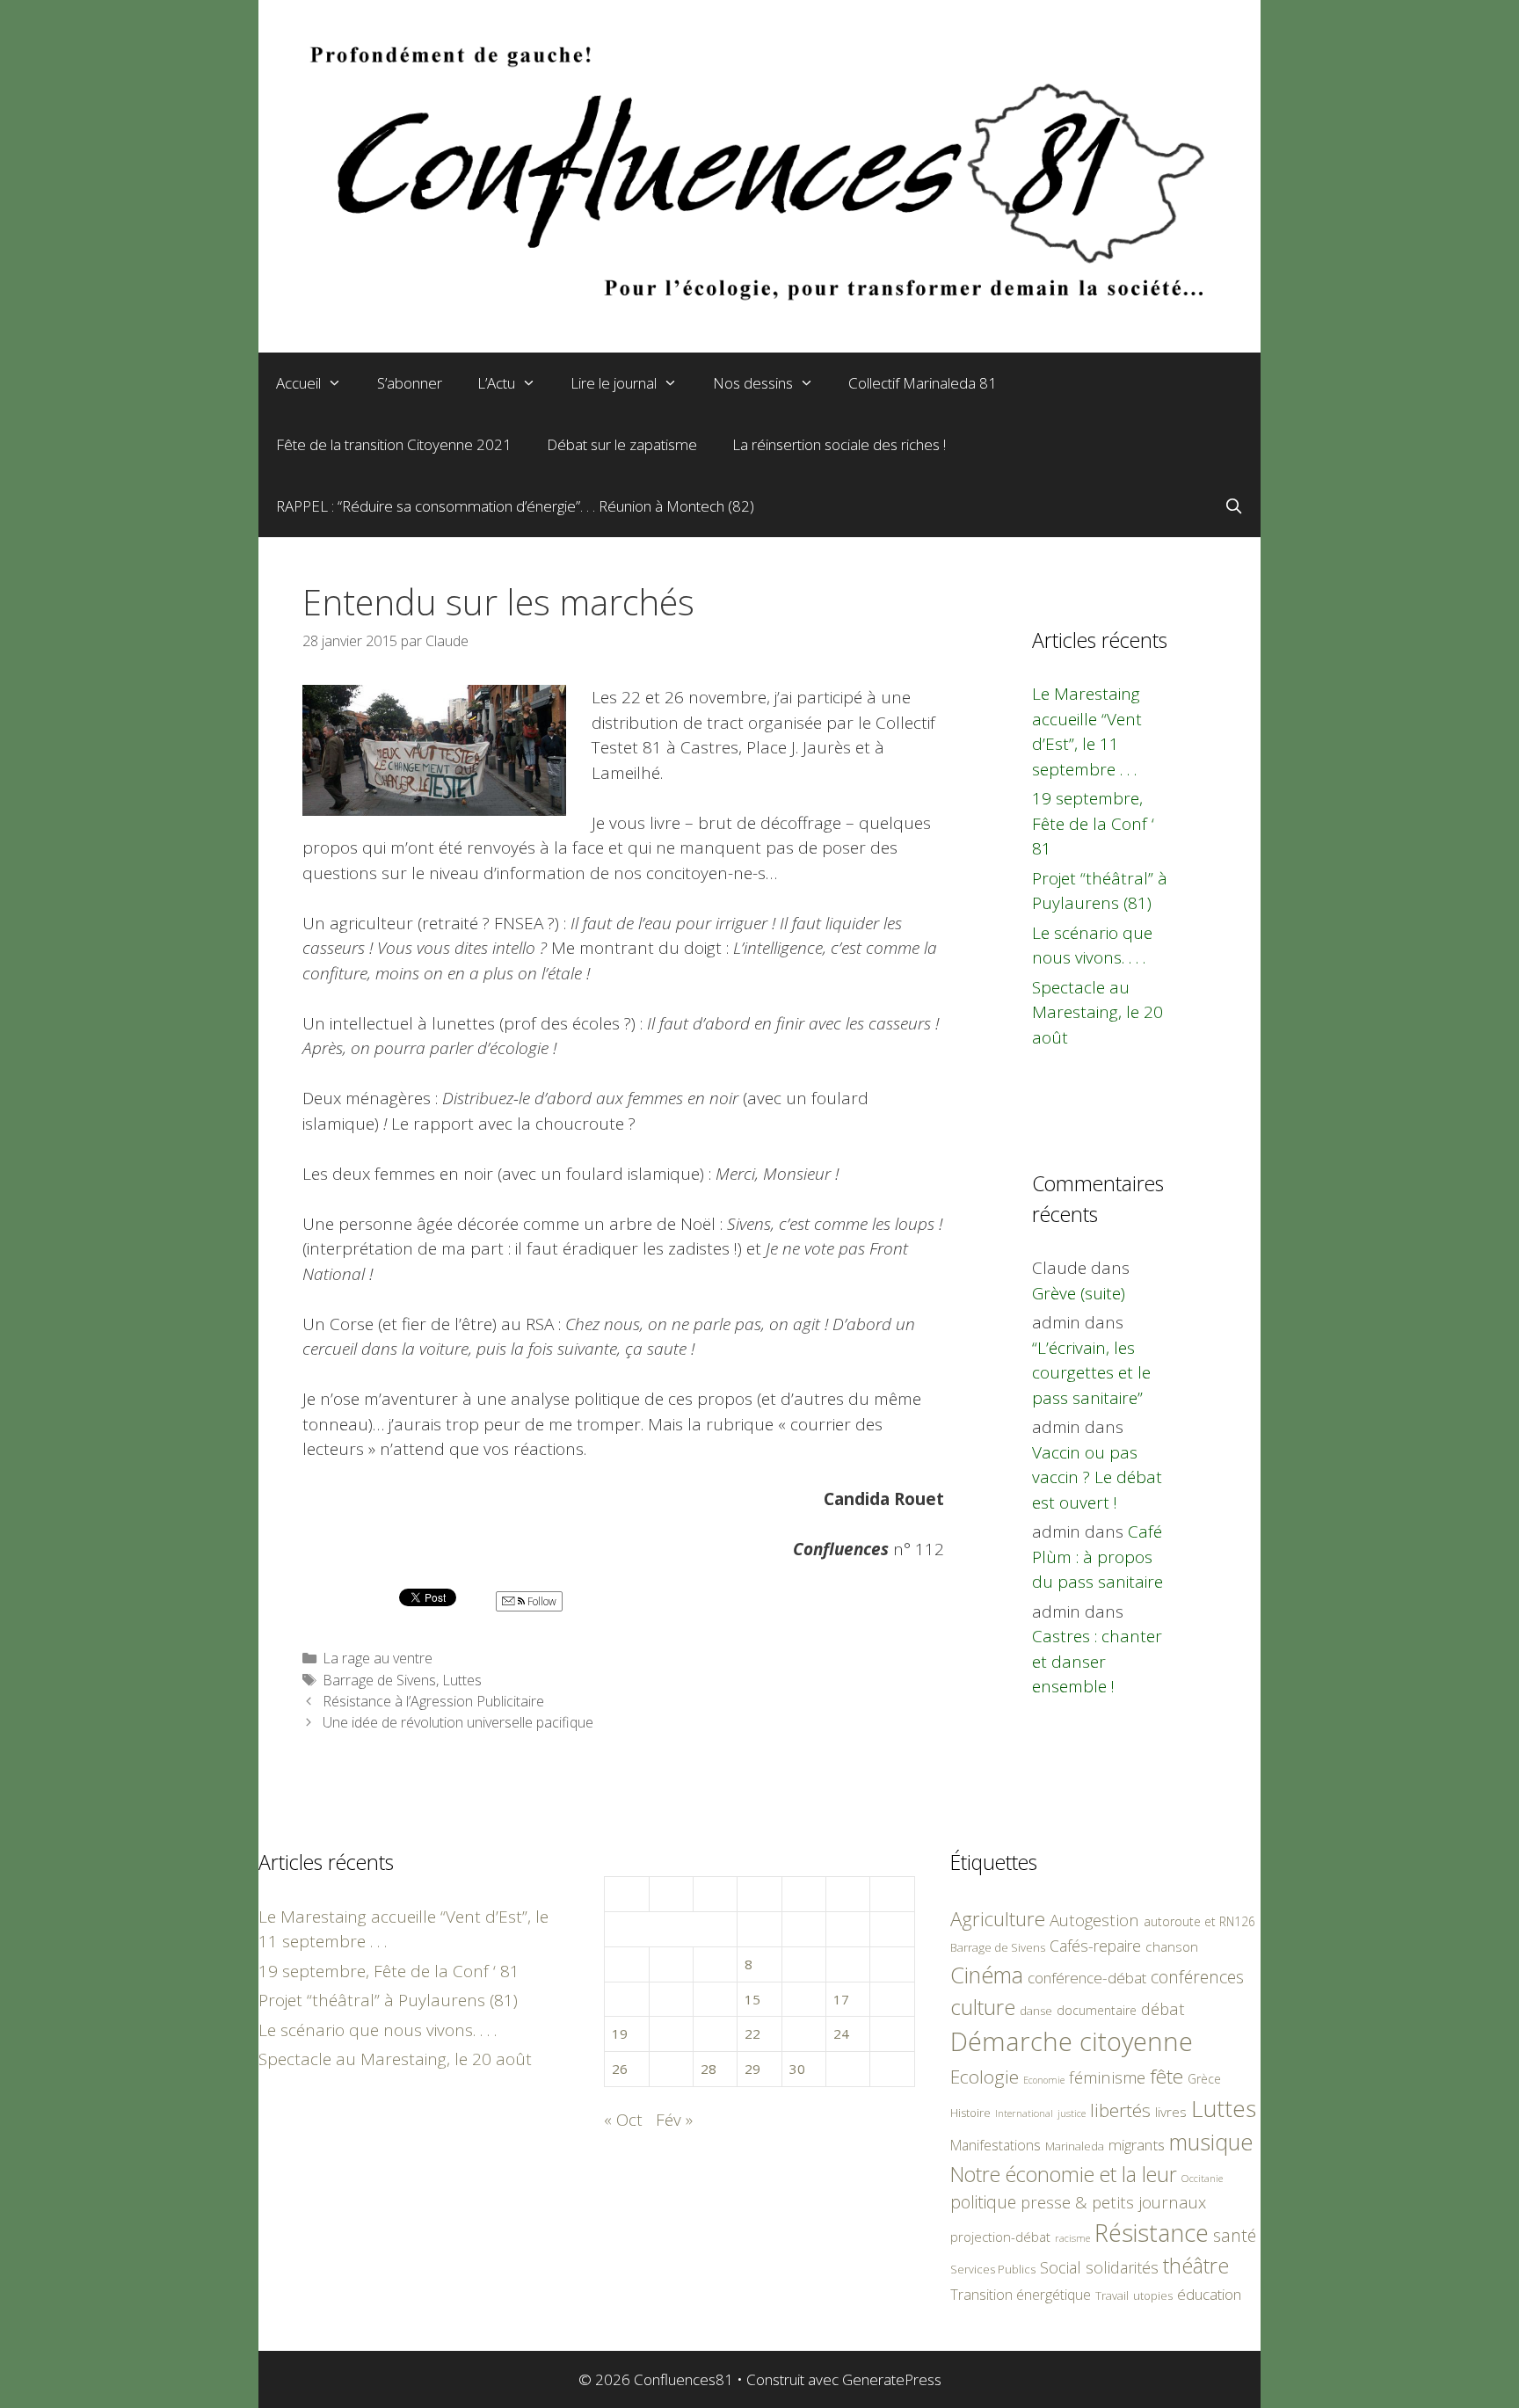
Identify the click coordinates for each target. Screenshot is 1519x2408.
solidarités (1122, 2267)
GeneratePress (892, 2379)
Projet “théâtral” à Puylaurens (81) (388, 2000)
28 (709, 2069)
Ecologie (985, 2077)
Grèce (1204, 2079)
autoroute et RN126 (1199, 1921)
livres (1171, 2112)
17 (841, 1999)
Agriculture (998, 1919)
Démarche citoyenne (1072, 2041)
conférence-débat (1087, 1978)
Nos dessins (753, 383)
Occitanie (1202, 2178)
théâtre (1196, 2266)
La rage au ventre (378, 1658)
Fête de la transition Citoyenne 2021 (394, 444)
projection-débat (1000, 2237)
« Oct (623, 2120)
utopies (1153, 2295)
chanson (1172, 1947)
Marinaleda (1075, 2146)
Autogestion (1094, 1920)
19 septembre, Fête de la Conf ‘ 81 (1093, 823)
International (1024, 2113)
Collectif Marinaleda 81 (923, 383)
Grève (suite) (1079, 1293)
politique (983, 2202)
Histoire (970, 2113)
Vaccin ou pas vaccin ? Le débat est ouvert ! (1097, 1477)
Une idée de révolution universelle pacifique (458, 1722)
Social (1061, 2267)
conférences (1197, 1977)
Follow (541, 1601)
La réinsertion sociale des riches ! (839, 444)
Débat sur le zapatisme (622, 444)
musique (1211, 2142)
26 (620, 2069)
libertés (1120, 2110)
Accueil (298, 383)
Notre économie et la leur (1064, 2174)
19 (620, 2033)
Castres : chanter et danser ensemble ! (1097, 1661)
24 (841, 2033)
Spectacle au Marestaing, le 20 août (1097, 1012)
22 (752, 2033)
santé (1235, 2235)
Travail (1112, 2295)
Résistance (1152, 2233)
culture (983, 2007)
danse (1036, 2011)
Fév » (674, 2120)
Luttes (462, 1680)
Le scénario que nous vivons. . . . (378, 2030)
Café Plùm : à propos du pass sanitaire (1097, 1557)
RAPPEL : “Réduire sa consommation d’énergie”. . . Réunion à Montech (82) (515, 506)
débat (1163, 2008)
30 (797, 2069)
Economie (1044, 2080)
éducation (1209, 2294)
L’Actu (496, 383)
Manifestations (996, 2145)
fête (1167, 2076)
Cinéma (987, 1975)
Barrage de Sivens (379, 1680)
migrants (1137, 2144)
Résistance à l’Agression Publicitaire (433, 1701)
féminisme (1107, 2077)
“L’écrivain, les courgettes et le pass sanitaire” (1091, 1373)
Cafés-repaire (1095, 1946)
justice (1072, 2113)
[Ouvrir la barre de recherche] (1233, 506)
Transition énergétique (1021, 2295)
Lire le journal (614, 383)
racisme (1072, 2238)
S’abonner (410, 383)
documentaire (1097, 2010)
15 (752, 1999)
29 (752, 2069)
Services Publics (993, 2270)
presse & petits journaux (1113, 2202)
